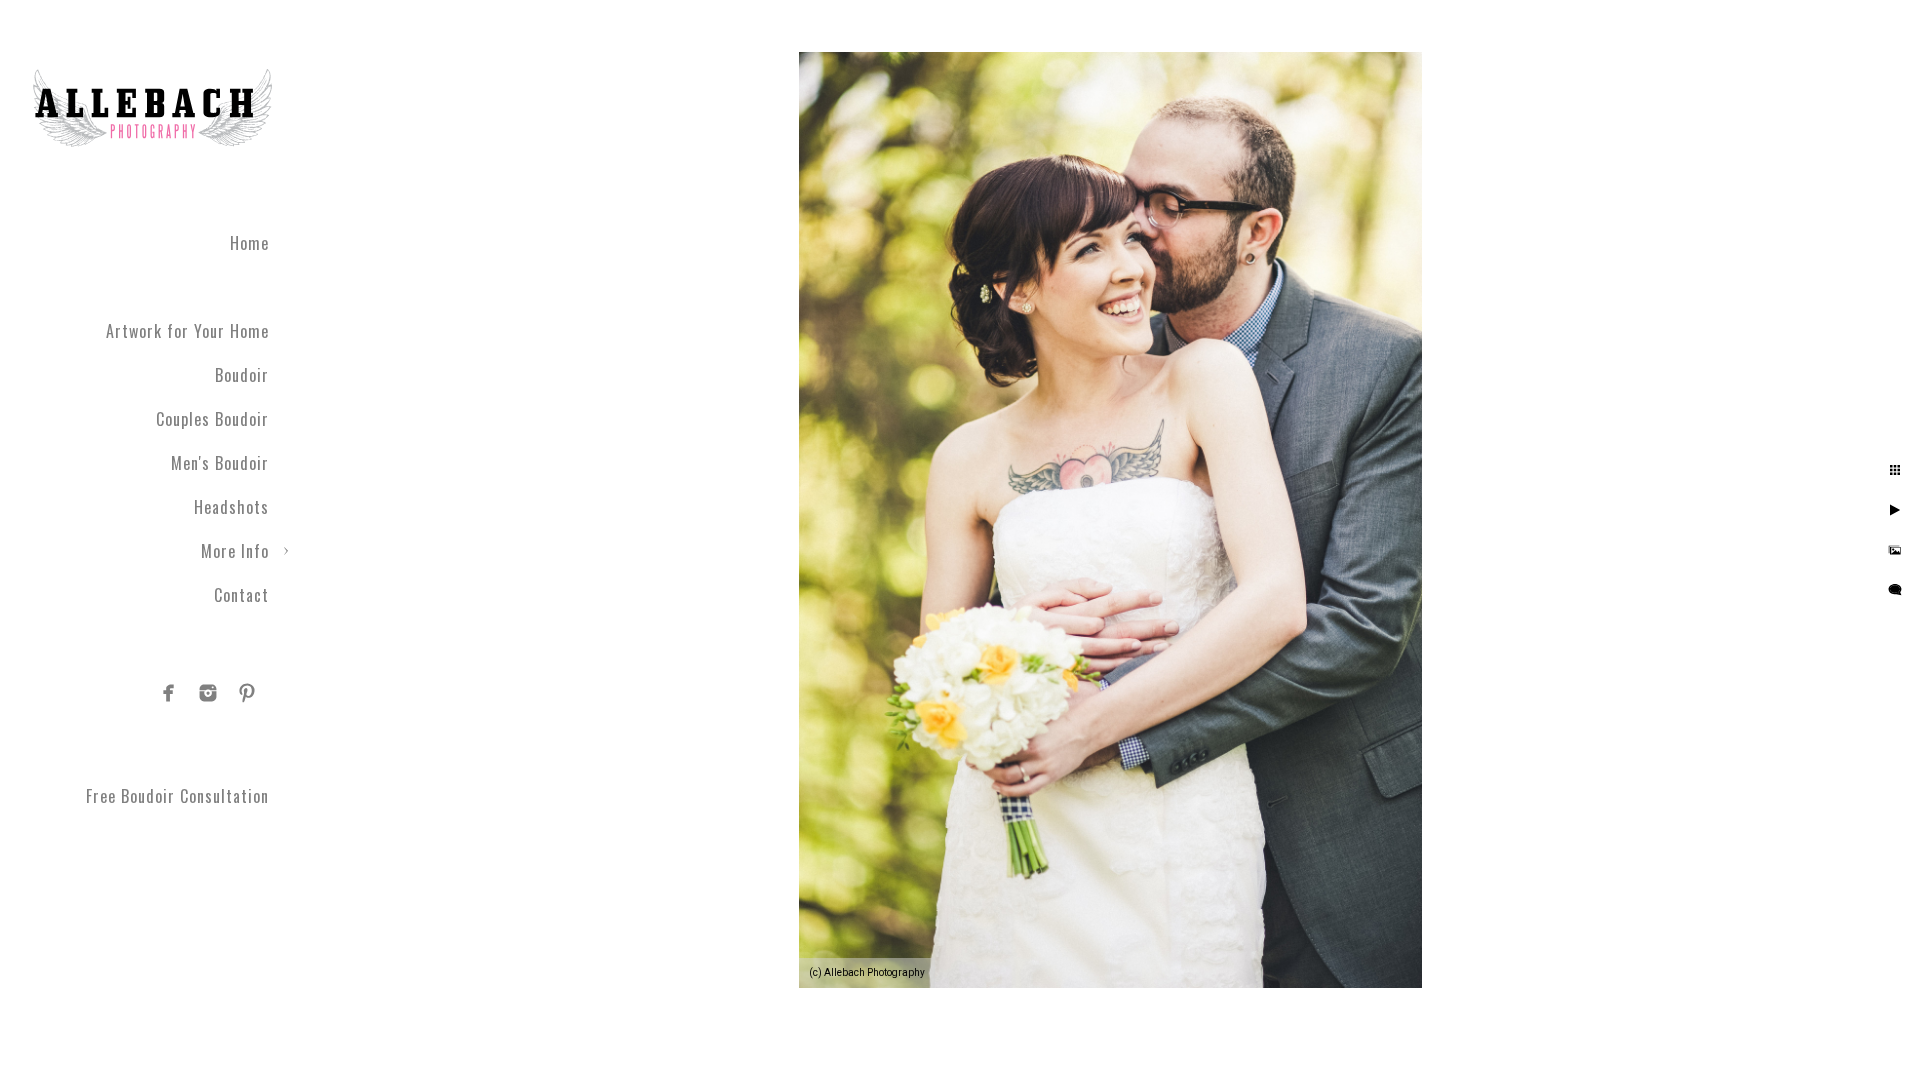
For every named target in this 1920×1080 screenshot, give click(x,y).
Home (249, 243)
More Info (235, 551)
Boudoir (242, 375)
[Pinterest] (247, 693)
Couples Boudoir (212, 419)
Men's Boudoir (220, 463)
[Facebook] (169, 693)
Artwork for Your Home (187, 331)
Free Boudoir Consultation (177, 796)
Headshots (231, 507)
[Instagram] (208, 693)
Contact (241, 595)
